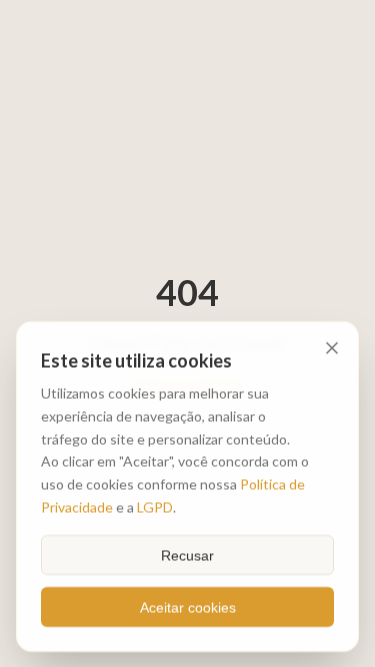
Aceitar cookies (188, 606)
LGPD (155, 505)
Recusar (187, 554)
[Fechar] (332, 348)
